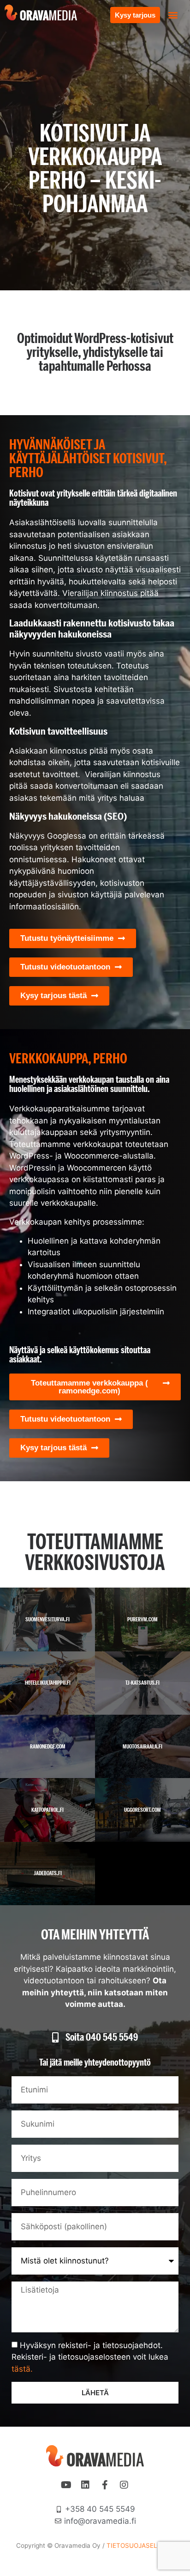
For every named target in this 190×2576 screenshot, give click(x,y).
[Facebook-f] (105, 2485)
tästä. (22, 2368)
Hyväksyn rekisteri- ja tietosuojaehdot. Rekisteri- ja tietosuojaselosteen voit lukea (90, 2357)
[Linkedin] (85, 2485)
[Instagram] (124, 2485)
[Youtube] (66, 2485)
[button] (173, 15)
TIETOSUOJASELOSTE (140, 2545)
